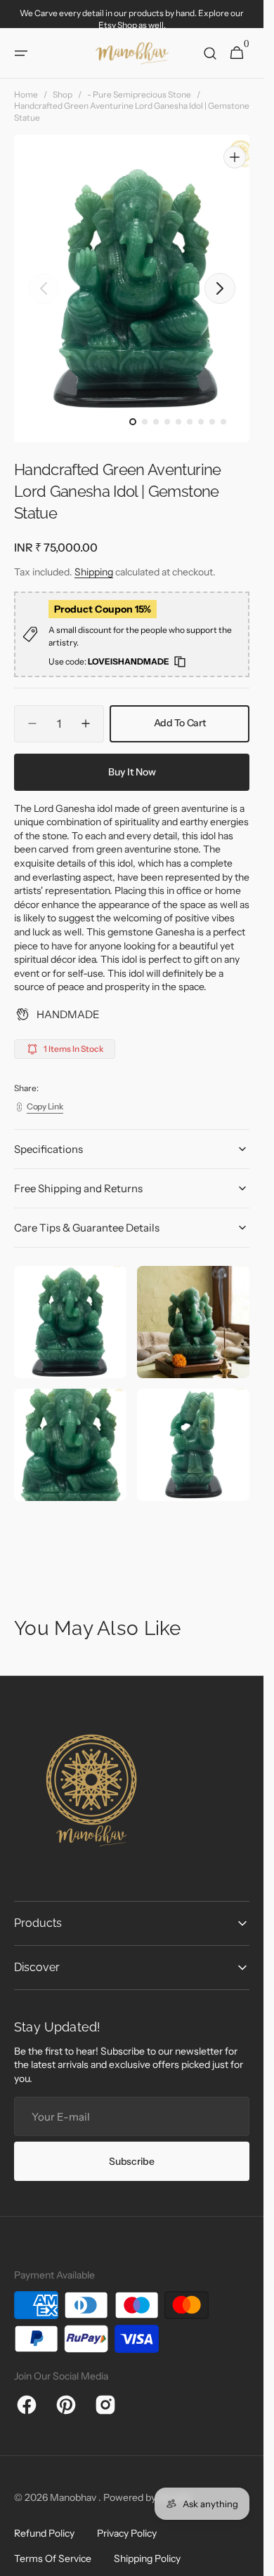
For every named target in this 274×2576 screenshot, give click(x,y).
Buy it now (132, 759)
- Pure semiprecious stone (139, 94)
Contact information (59, 2570)
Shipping (94, 559)
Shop (63, 94)
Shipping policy (147, 2545)
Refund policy (44, 2520)
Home (26, 94)
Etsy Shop (118, 25)
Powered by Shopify (148, 2484)
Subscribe (131, 2148)
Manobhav (74, 2484)
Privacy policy (127, 2520)
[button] (21, 53)
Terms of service (53, 2545)
